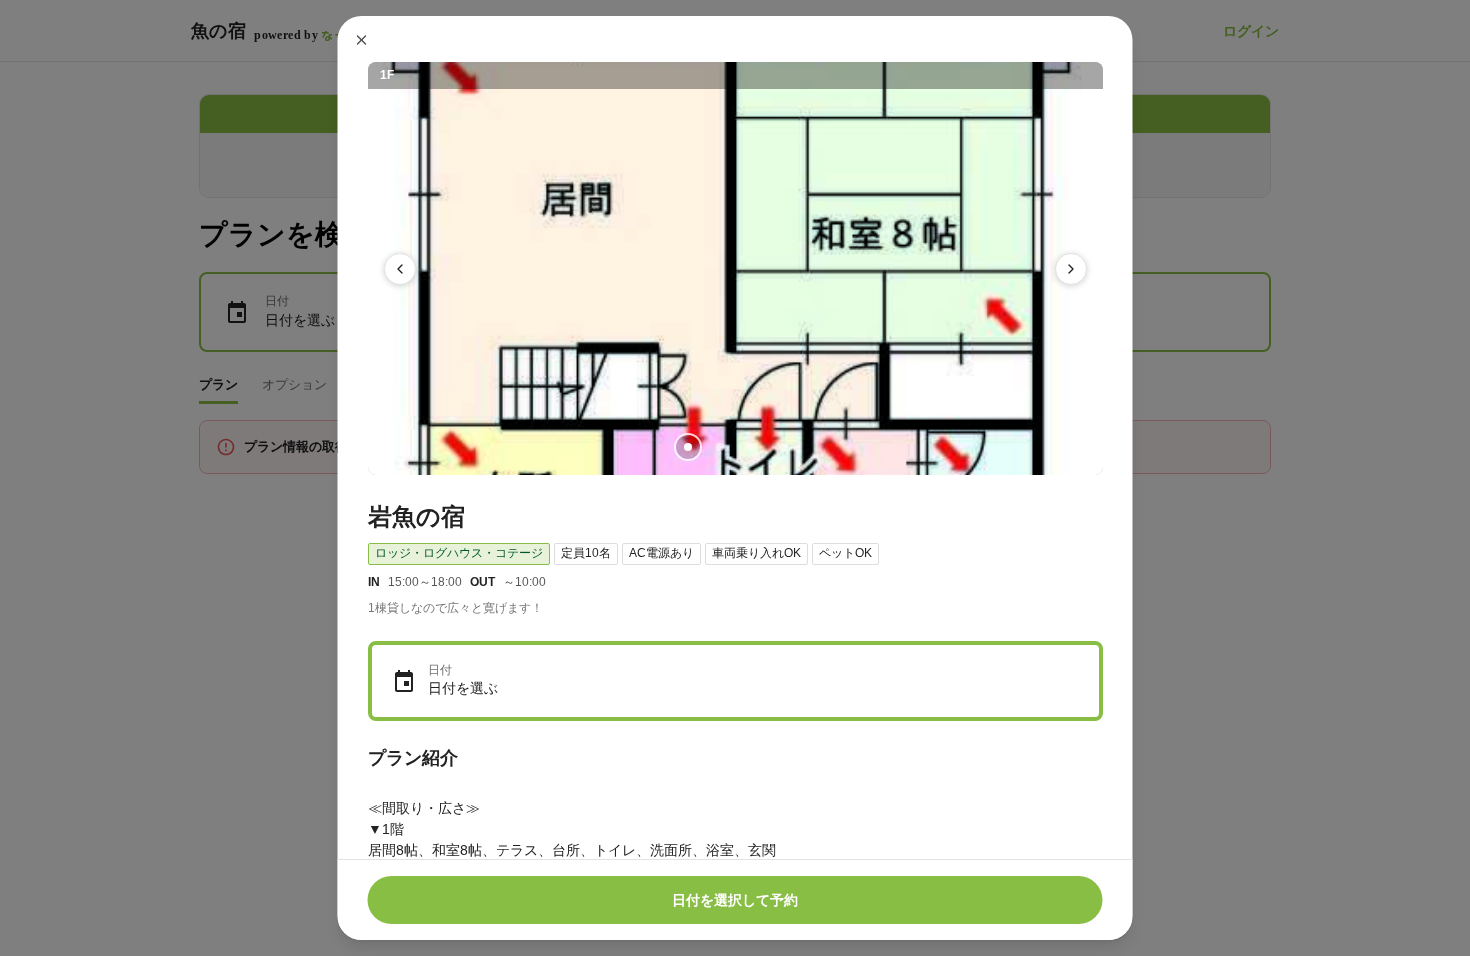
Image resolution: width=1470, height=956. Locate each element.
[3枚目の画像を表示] (751, 447)
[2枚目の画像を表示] (719, 447)
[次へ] (1071, 269)
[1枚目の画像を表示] (687, 447)
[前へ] (400, 269)
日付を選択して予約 (735, 900)
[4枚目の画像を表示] (783, 447)
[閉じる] (362, 40)
